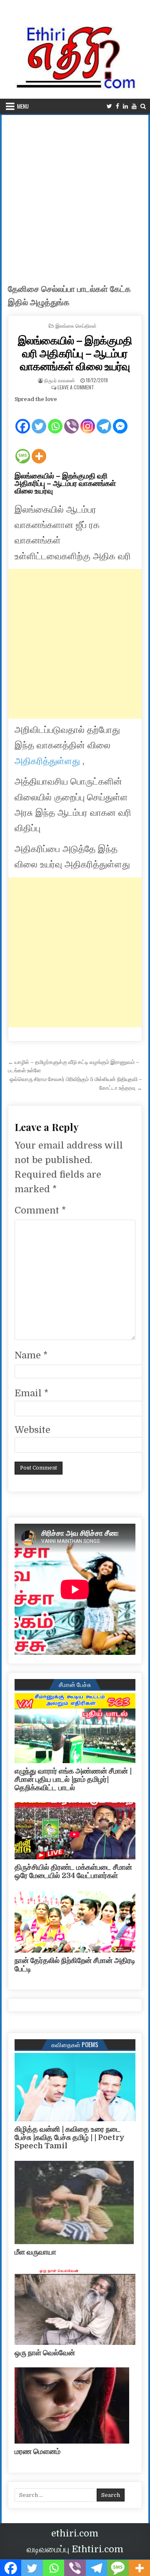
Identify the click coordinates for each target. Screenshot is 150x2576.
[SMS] (23, 449)
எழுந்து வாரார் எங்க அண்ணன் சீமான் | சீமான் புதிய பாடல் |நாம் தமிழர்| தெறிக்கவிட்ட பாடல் (73, 1779)
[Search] (143, 106)
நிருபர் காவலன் (60, 380)
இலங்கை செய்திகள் (76, 325)
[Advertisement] (75, 194)
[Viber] (71, 419)
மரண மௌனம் (37, 2451)
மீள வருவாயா (35, 2252)
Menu (23, 106)
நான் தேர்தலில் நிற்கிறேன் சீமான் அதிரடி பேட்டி (75, 1965)
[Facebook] (117, 106)
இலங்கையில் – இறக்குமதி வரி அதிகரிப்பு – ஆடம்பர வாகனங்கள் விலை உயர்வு (75, 353)
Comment (40, 1210)
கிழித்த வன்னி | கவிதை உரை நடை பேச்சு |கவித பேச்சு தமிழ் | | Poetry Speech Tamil (70, 2138)
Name (31, 1355)
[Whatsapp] (55, 419)
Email (31, 1393)
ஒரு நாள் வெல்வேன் (45, 2353)
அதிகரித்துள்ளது (49, 761)
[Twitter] (109, 106)
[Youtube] (134, 106)
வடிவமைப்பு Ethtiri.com (75, 2549)
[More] (39, 449)
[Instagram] (88, 419)
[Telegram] (104, 419)
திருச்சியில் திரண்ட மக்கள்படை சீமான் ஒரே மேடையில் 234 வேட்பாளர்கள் (73, 1871)
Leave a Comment (76, 387)
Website (32, 1430)
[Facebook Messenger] (120, 419)
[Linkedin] (125, 106)
